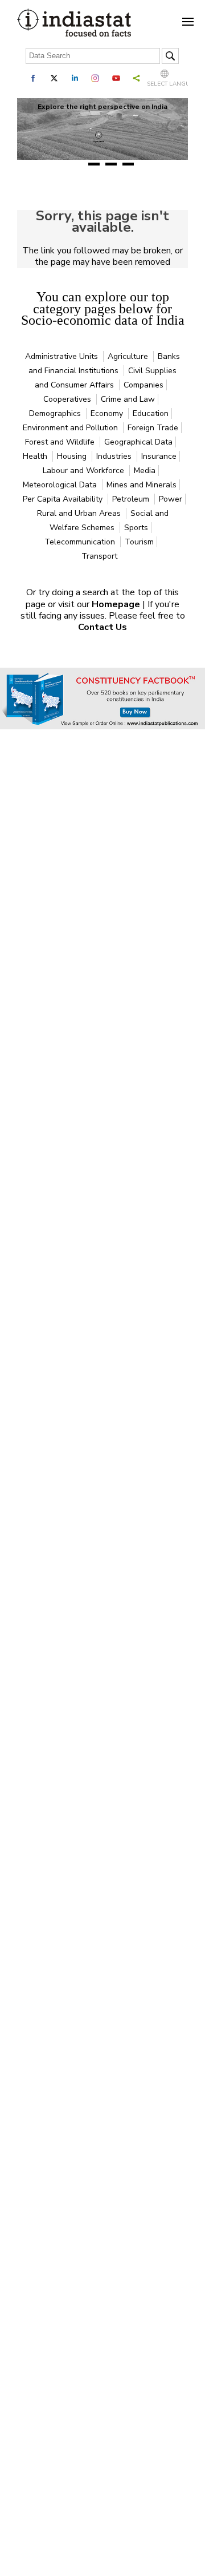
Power (171, 499)
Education (151, 413)
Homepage (117, 604)
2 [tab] (94, 164)
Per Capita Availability (64, 499)
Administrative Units (63, 356)
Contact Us (102, 627)
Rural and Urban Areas (80, 513)
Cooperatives (68, 399)
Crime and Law (128, 399)
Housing (73, 456)
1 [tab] (77, 164)
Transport (99, 556)
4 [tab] (128, 164)
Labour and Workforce (85, 471)
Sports (136, 528)
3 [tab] (111, 164)
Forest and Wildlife (61, 442)
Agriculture (129, 356)
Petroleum (132, 499)
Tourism (139, 542)
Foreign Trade (153, 428)
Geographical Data (138, 442)
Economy (108, 413)
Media (145, 471)
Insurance (159, 456)
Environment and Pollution (71, 428)
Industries (115, 456)
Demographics (56, 413)
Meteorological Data (61, 485)
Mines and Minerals (142, 485)
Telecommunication (81, 542)
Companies (143, 385)
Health (36, 456)
